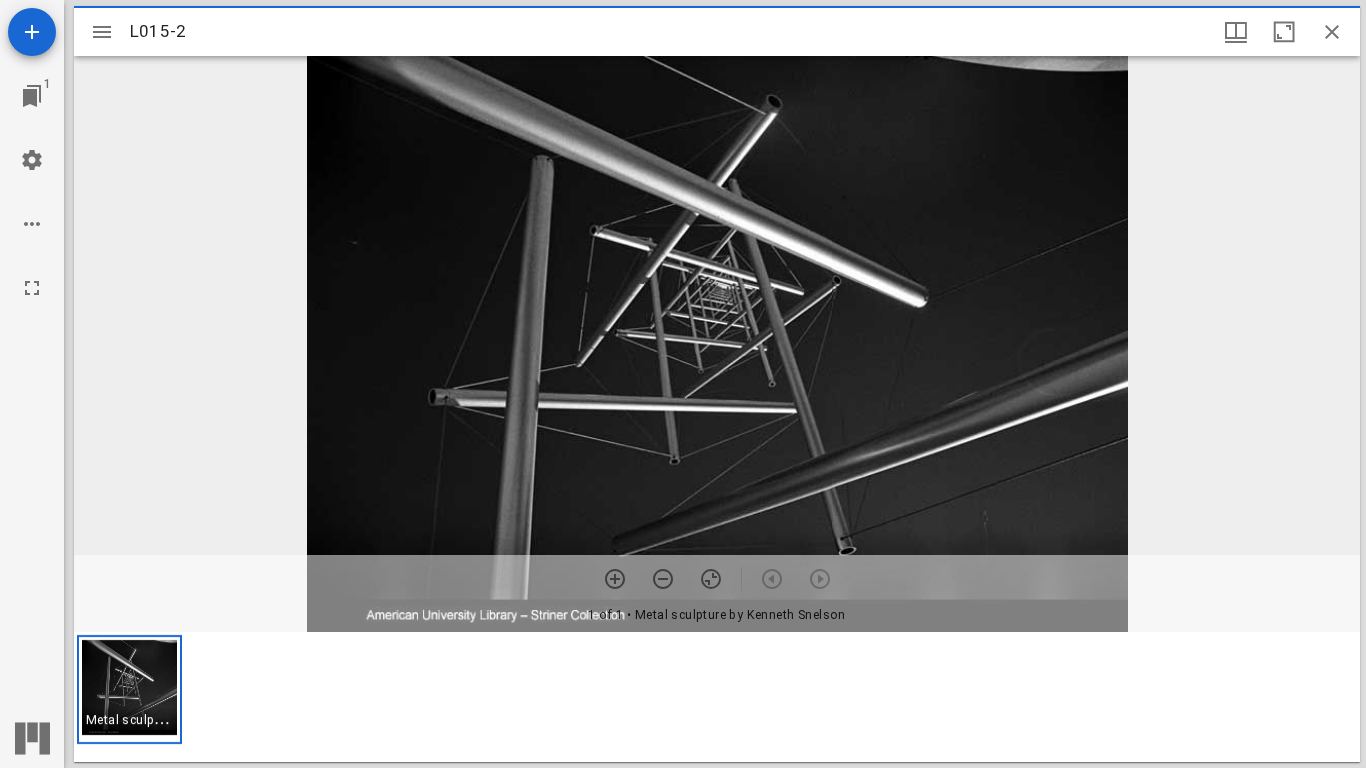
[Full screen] (32, 288)
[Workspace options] (32, 224)
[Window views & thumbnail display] (1236, 32)
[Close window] (1332, 32)
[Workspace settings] (32, 160)
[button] (129, 689)
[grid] (717, 697)
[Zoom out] (663, 579)
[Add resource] (32, 32)
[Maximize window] (1284, 32)
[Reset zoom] (711, 579)
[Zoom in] (615, 579)
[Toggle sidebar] (102, 32)
